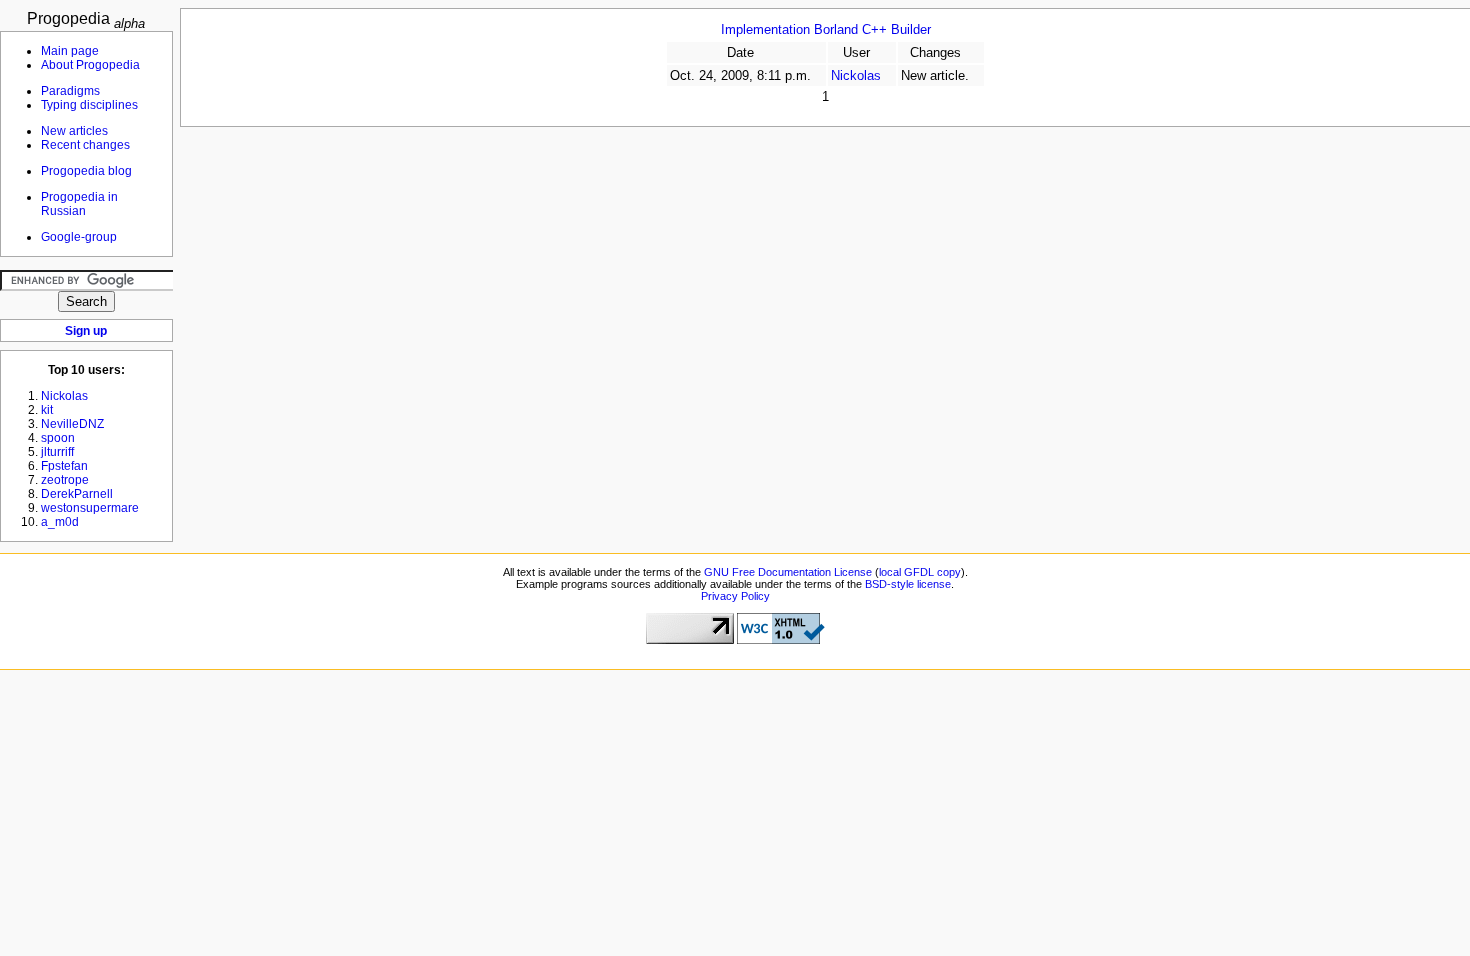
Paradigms (70, 91)
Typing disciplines (89, 105)
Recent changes (85, 145)
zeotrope (65, 480)
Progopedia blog (86, 171)
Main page (70, 51)
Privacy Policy (735, 596)
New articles (74, 131)
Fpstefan (64, 466)
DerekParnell (77, 494)
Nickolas (856, 75)
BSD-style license (908, 584)
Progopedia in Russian (79, 204)
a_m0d (60, 522)
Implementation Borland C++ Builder (826, 30)
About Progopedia (90, 65)
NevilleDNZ (72, 424)
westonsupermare (90, 508)
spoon (58, 438)
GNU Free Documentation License (788, 572)
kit (47, 410)
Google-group (79, 237)
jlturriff (57, 452)
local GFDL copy (920, 572)
